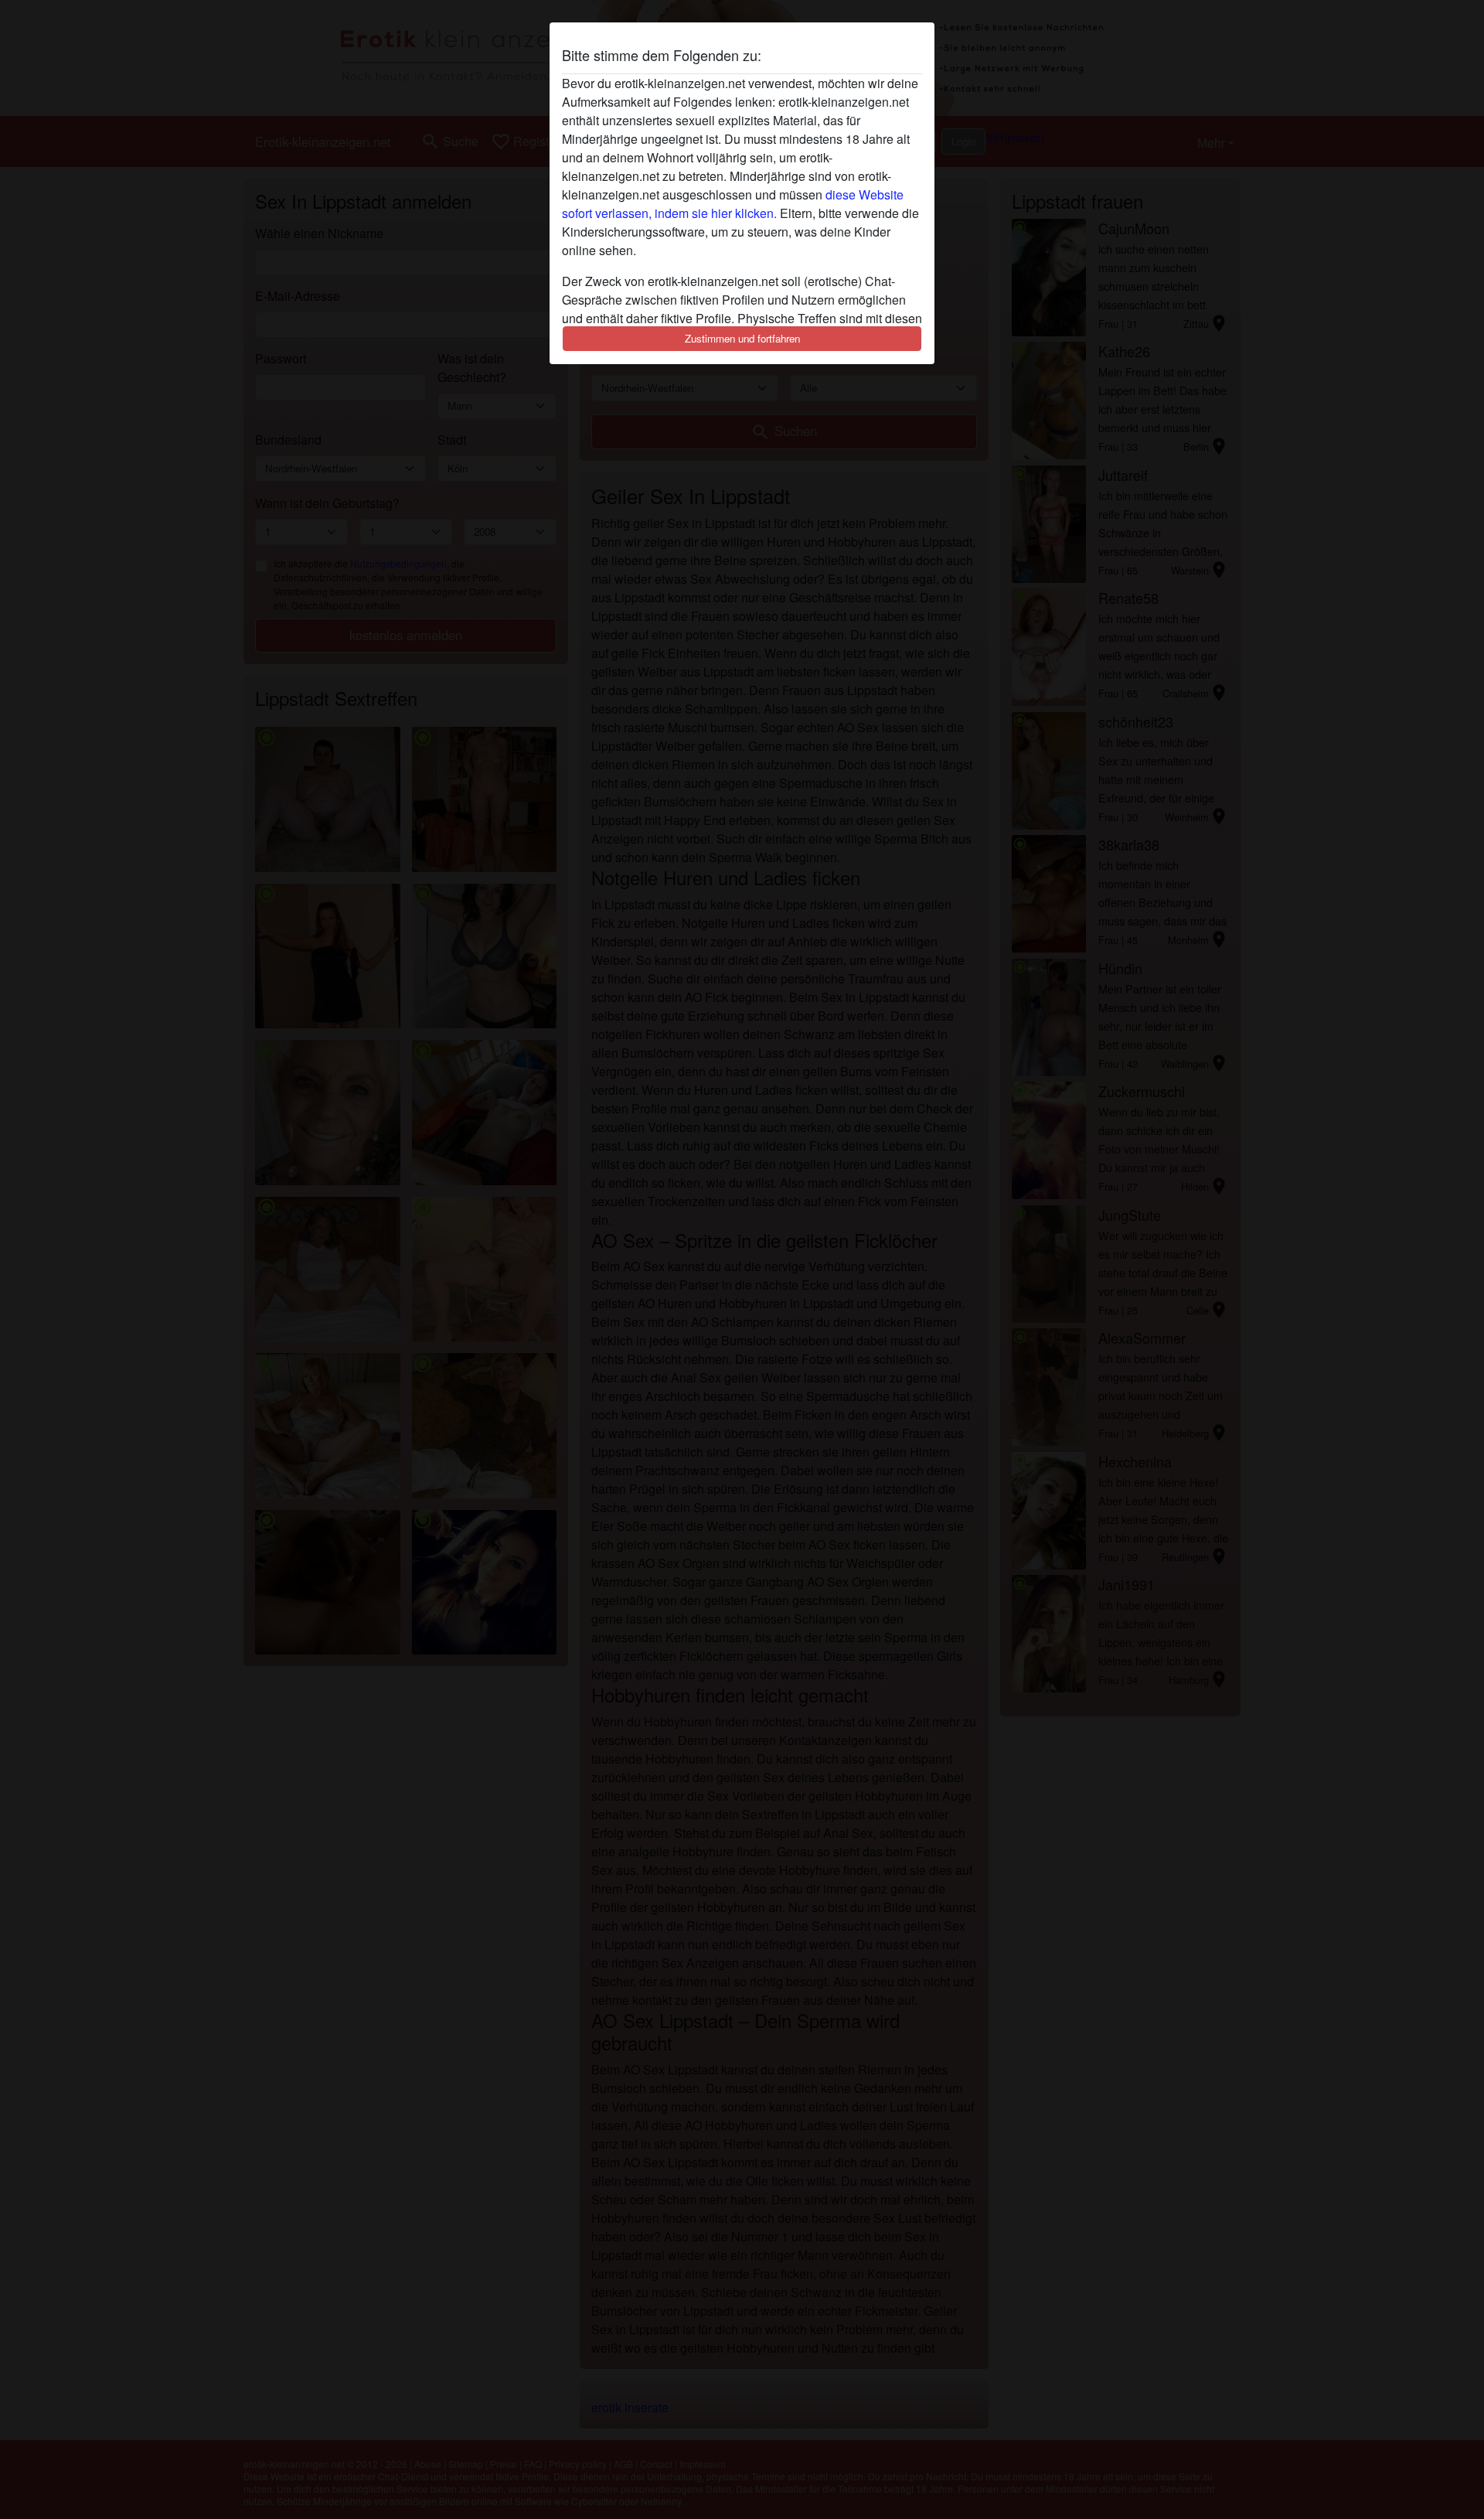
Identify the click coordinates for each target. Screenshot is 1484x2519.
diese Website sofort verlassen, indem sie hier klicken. (733, 204)
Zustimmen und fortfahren (742, 338)
